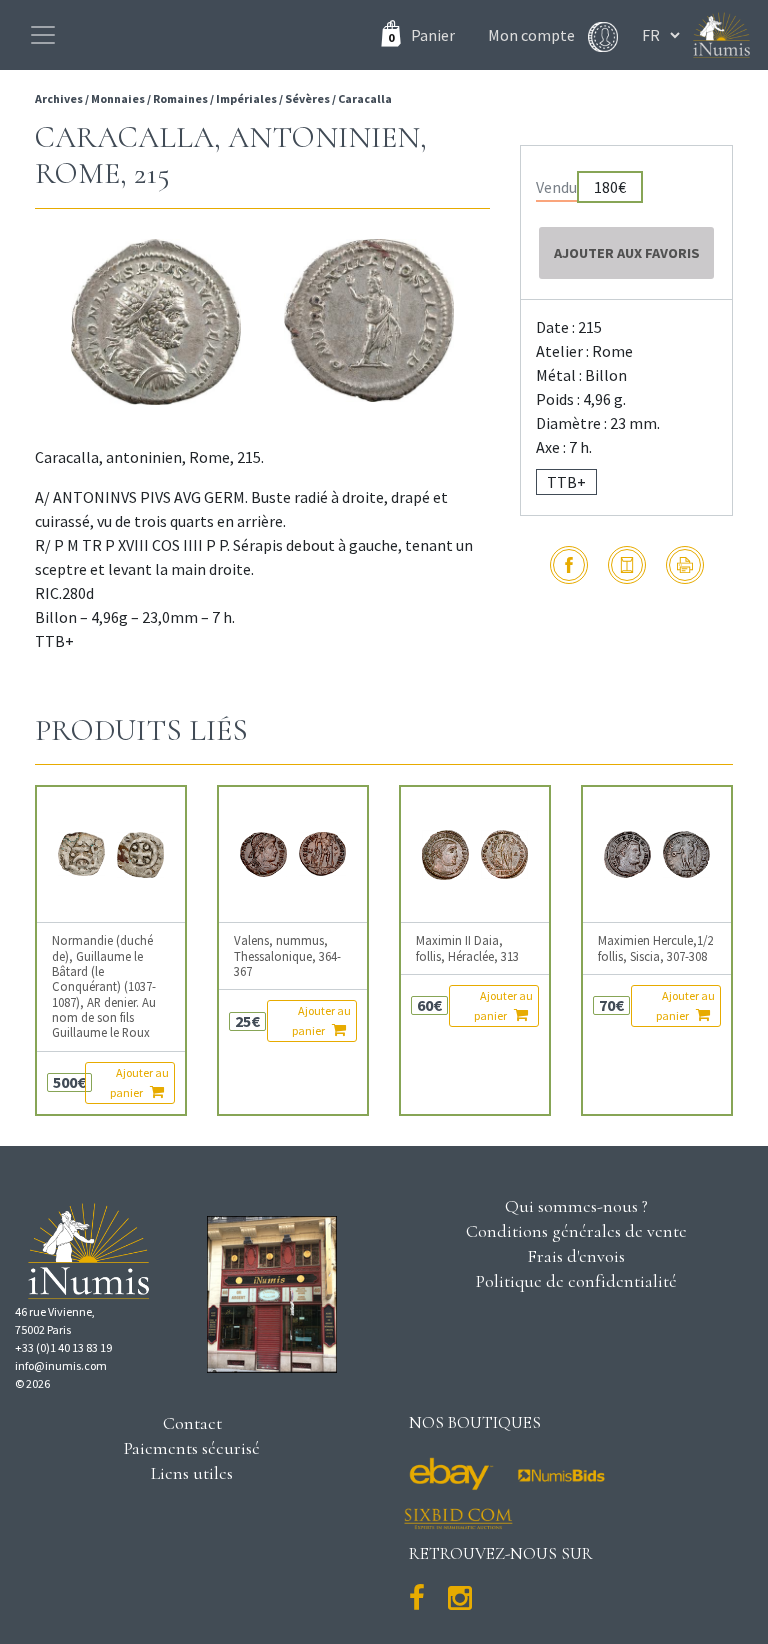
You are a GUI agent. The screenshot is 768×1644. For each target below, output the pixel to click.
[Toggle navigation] (43, 35)
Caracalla (365, 98)
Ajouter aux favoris (627, 253)
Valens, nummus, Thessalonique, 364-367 (287, 956)
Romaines (180, 98)
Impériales (246, 98)
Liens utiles (192, 1473)
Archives (60, 98)
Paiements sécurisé (192, 1448)
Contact (192, 1423)
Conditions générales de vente (576, 1231)
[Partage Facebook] (569, 565)
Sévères (307, 98)
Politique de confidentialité (576, 1281)
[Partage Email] (627, 565)
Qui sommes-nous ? (576, 1206)
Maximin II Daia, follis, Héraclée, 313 (467, 948)
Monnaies (118, 98)
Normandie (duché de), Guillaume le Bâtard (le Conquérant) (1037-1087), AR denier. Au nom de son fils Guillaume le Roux (104, 986)
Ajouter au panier (139, 1082)
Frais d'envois (576, 1256)
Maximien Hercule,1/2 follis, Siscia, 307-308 (655, 948)
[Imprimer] (685, 565)
